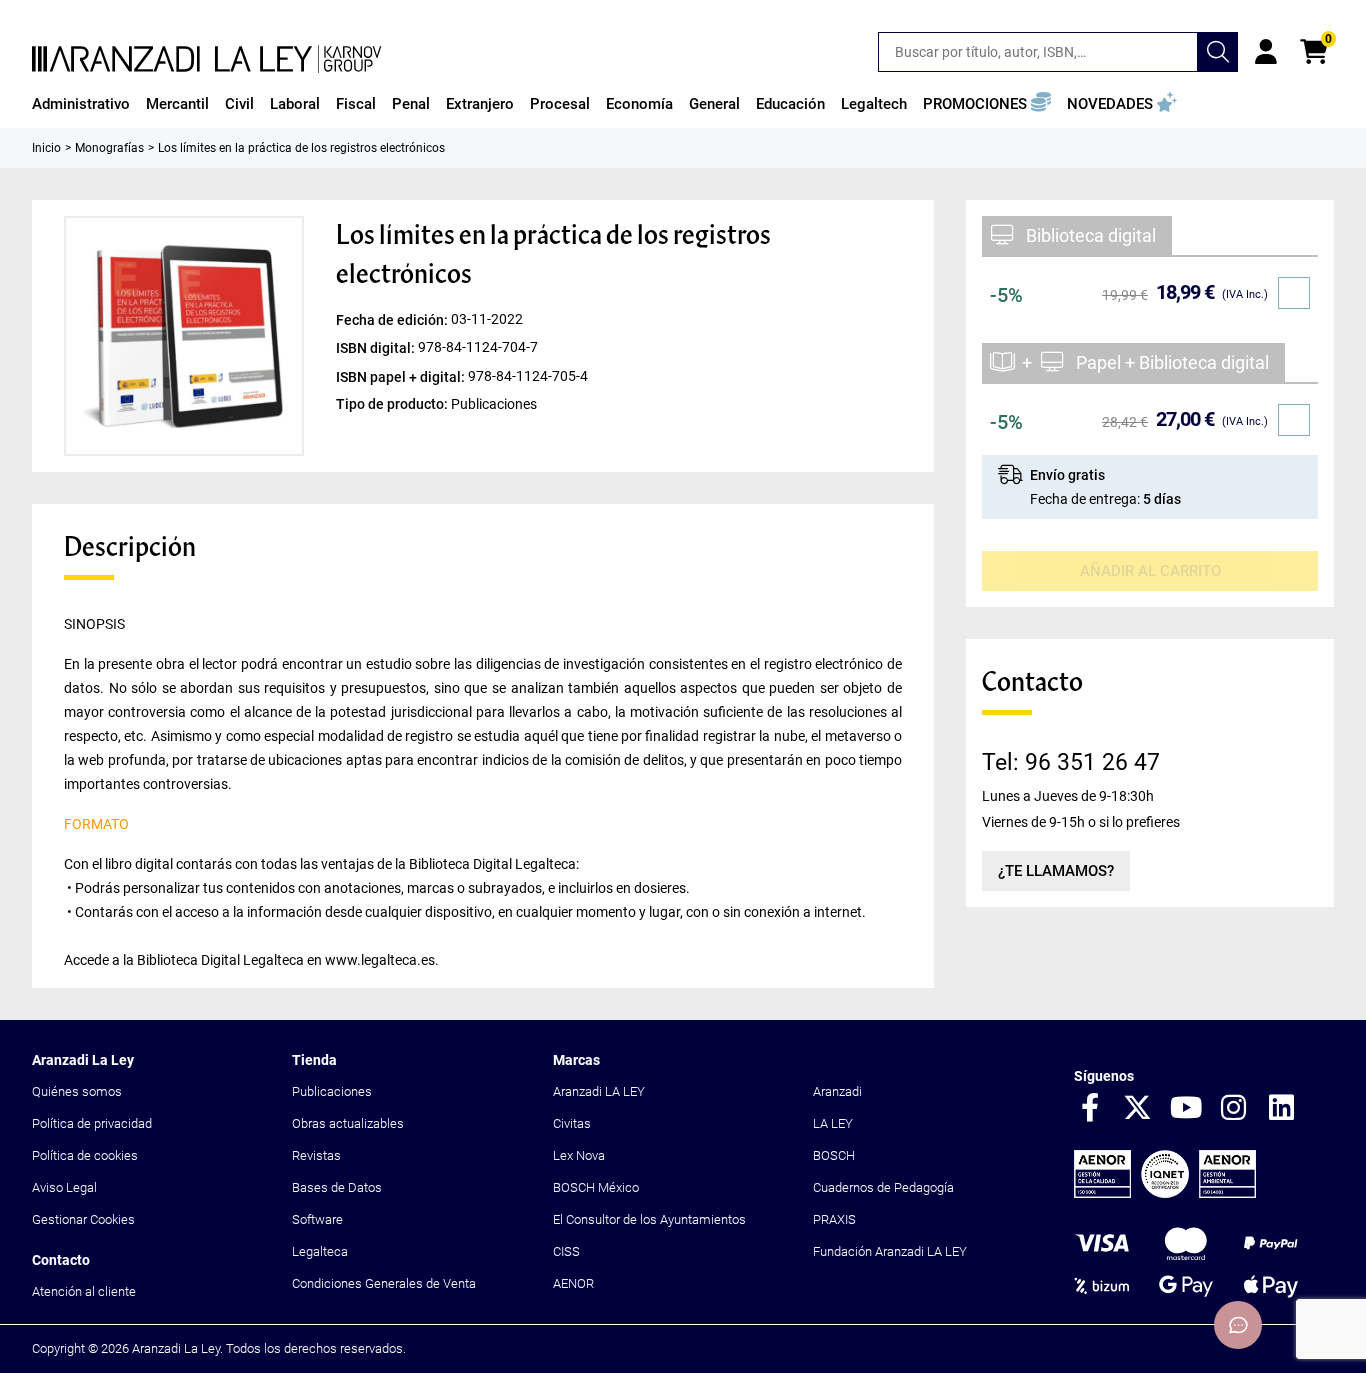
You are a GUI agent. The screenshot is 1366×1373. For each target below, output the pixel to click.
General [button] (714, 104)
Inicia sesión (1266, 52)
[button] (987, 104)
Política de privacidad (92, 1123)
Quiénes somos (77, 1091)
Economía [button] (639, 104)
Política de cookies (85, 1155)
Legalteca (320, 1251)
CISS (566, 1251)
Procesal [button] (560, 104)
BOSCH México (596, 1187)
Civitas (572, 1123)
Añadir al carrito (1150, 571)
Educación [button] (790, 104)
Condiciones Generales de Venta (384, 1283)
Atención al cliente (84, 1291)
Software (317, 1219)
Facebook (1090, 1109)
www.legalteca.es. (382, 960)
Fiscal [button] (356, 104)
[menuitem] (81, 104)
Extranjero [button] (480, 104)
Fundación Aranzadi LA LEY (890, 1251)
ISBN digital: (377, 348)
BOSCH (834, 1155)
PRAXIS (834, 1219)
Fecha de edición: (393, 320)
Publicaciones (332, 1091)
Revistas (316, 1155)
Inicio (46, 148)
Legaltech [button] (874, 104)
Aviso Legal (64, 1187)
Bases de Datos (337, 1187)
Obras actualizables (348, 1123)
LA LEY (833, 1123)
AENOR (573, 1283)
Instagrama (1234, 1109)
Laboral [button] (295, 104)
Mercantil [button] (177, 104)
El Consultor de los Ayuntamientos (649, 1219)
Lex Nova (579, 1155)
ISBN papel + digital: (402, 376)
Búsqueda (1218, 52)
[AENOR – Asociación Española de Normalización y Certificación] (1165, 1193)
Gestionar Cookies (83, 1219)
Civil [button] (239, 104)
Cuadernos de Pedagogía (883, 1187)
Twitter (1138, 1109)
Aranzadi (837, 1091)
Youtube (1186, 1109)
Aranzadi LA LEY (599, 1091)
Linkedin (1282, 1109)
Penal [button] (411, 104)
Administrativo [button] (81, 104)
